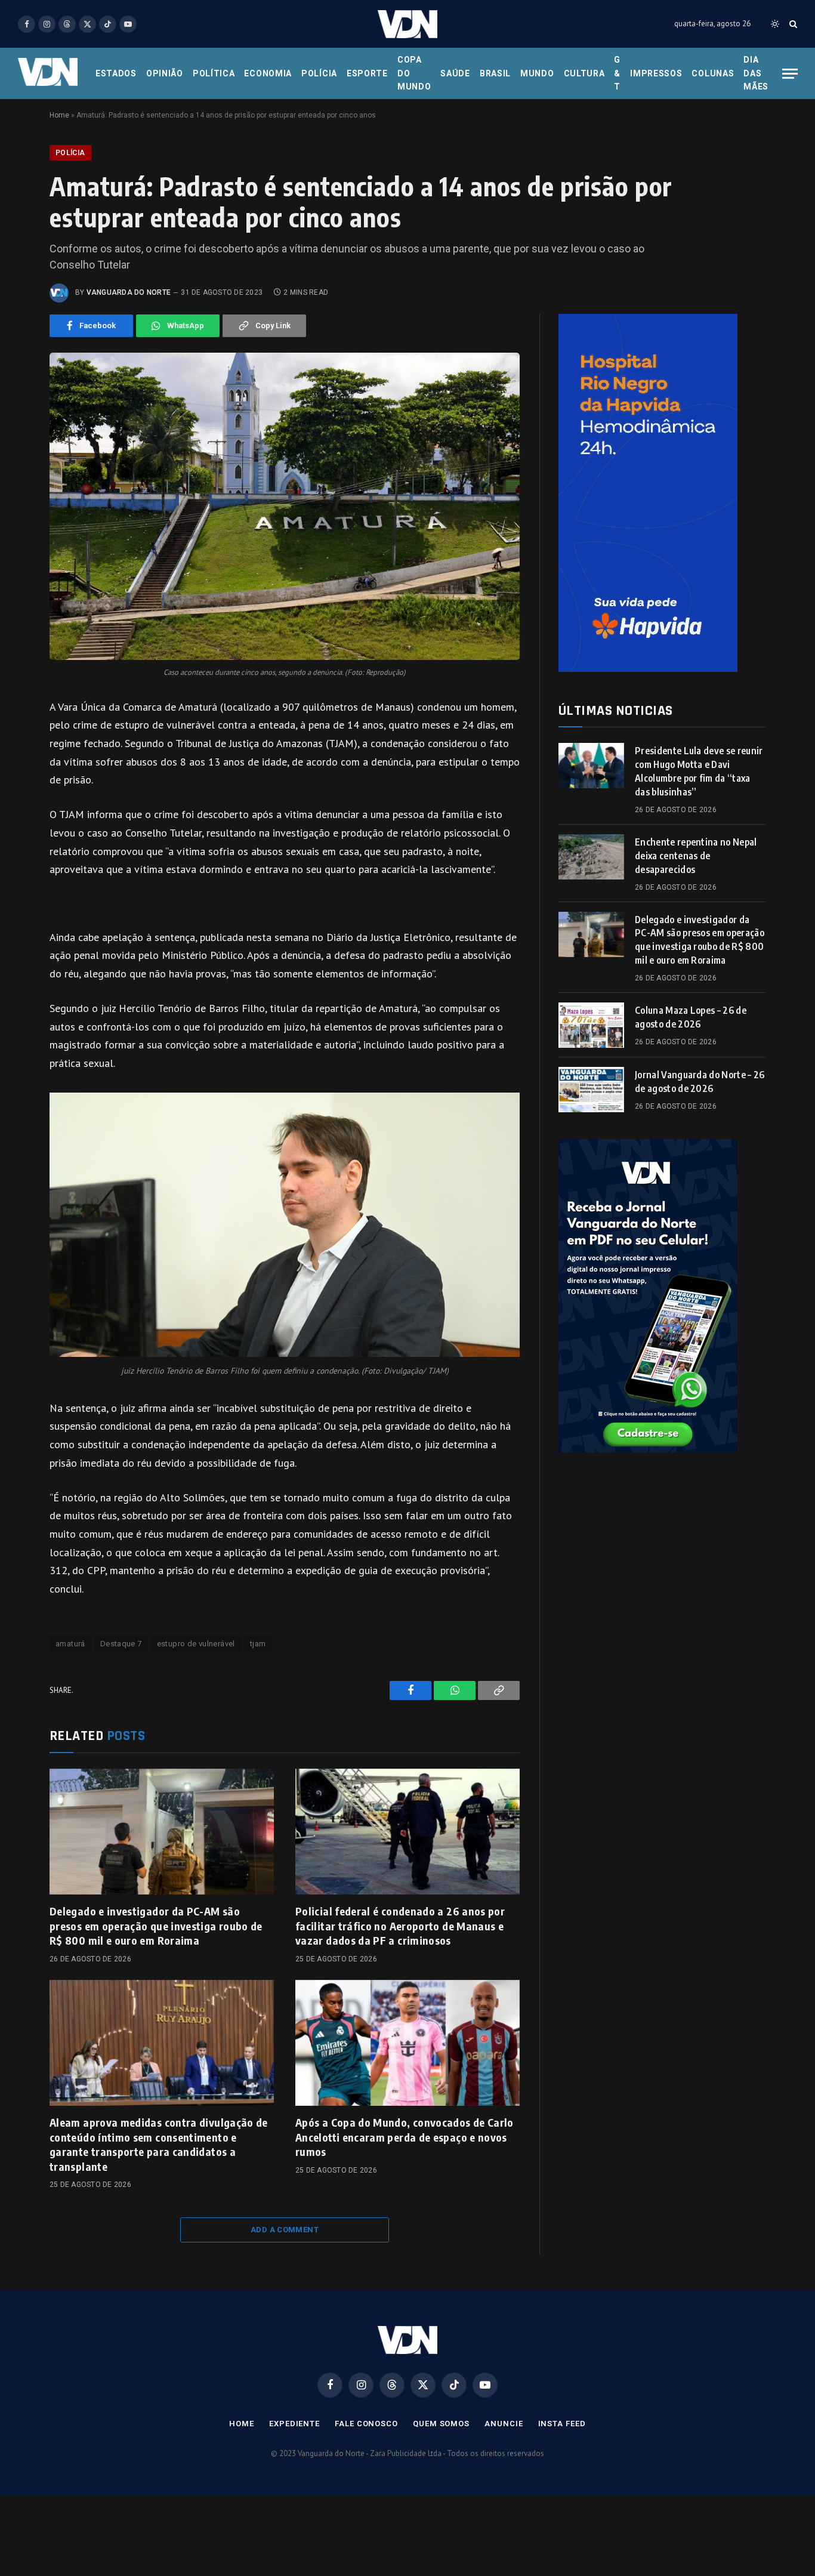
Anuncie (504, 2424)
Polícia (319, 73)
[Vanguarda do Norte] (407, 24)
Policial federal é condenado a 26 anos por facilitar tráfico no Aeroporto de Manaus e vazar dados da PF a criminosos (400, 1926)
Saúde (455, 73)
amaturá (70, 1644)
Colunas (713, 73)
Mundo (537, 73)
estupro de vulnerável (196, 1644)
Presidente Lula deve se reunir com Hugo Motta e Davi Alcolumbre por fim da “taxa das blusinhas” (699, 771)
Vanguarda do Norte (129, 292)
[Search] (792, 24)
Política (214, 73)
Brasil (495, 73)
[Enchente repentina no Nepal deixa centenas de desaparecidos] (591, 857)
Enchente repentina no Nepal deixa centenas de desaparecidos (696, 856)
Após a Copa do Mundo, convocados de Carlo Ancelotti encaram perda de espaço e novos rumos (405, 2137)
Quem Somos (441, 2424)
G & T (617, 73)
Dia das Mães (756, 73)
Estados (116, 73)
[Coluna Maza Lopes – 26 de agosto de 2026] (591, 1025)
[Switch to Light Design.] (775, 24)
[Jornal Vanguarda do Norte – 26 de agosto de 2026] (591, 1090)
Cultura (584, 73)
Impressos (656, 73)
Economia (268, 73)
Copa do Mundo (414, 73)
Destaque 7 (121, 1644)
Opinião (165, 73)
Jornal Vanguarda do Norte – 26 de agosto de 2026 (700, 1082)
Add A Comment (285, 2230)
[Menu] (790, 74)
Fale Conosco (366, 2424)
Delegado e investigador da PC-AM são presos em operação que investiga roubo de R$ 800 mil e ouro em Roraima (156, 1926)
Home (59, 115)
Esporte (367, 73)
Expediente (294, 2424)
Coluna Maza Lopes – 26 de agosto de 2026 (691, 1017)
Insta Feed (562, 2424)
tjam (258, 1644)
